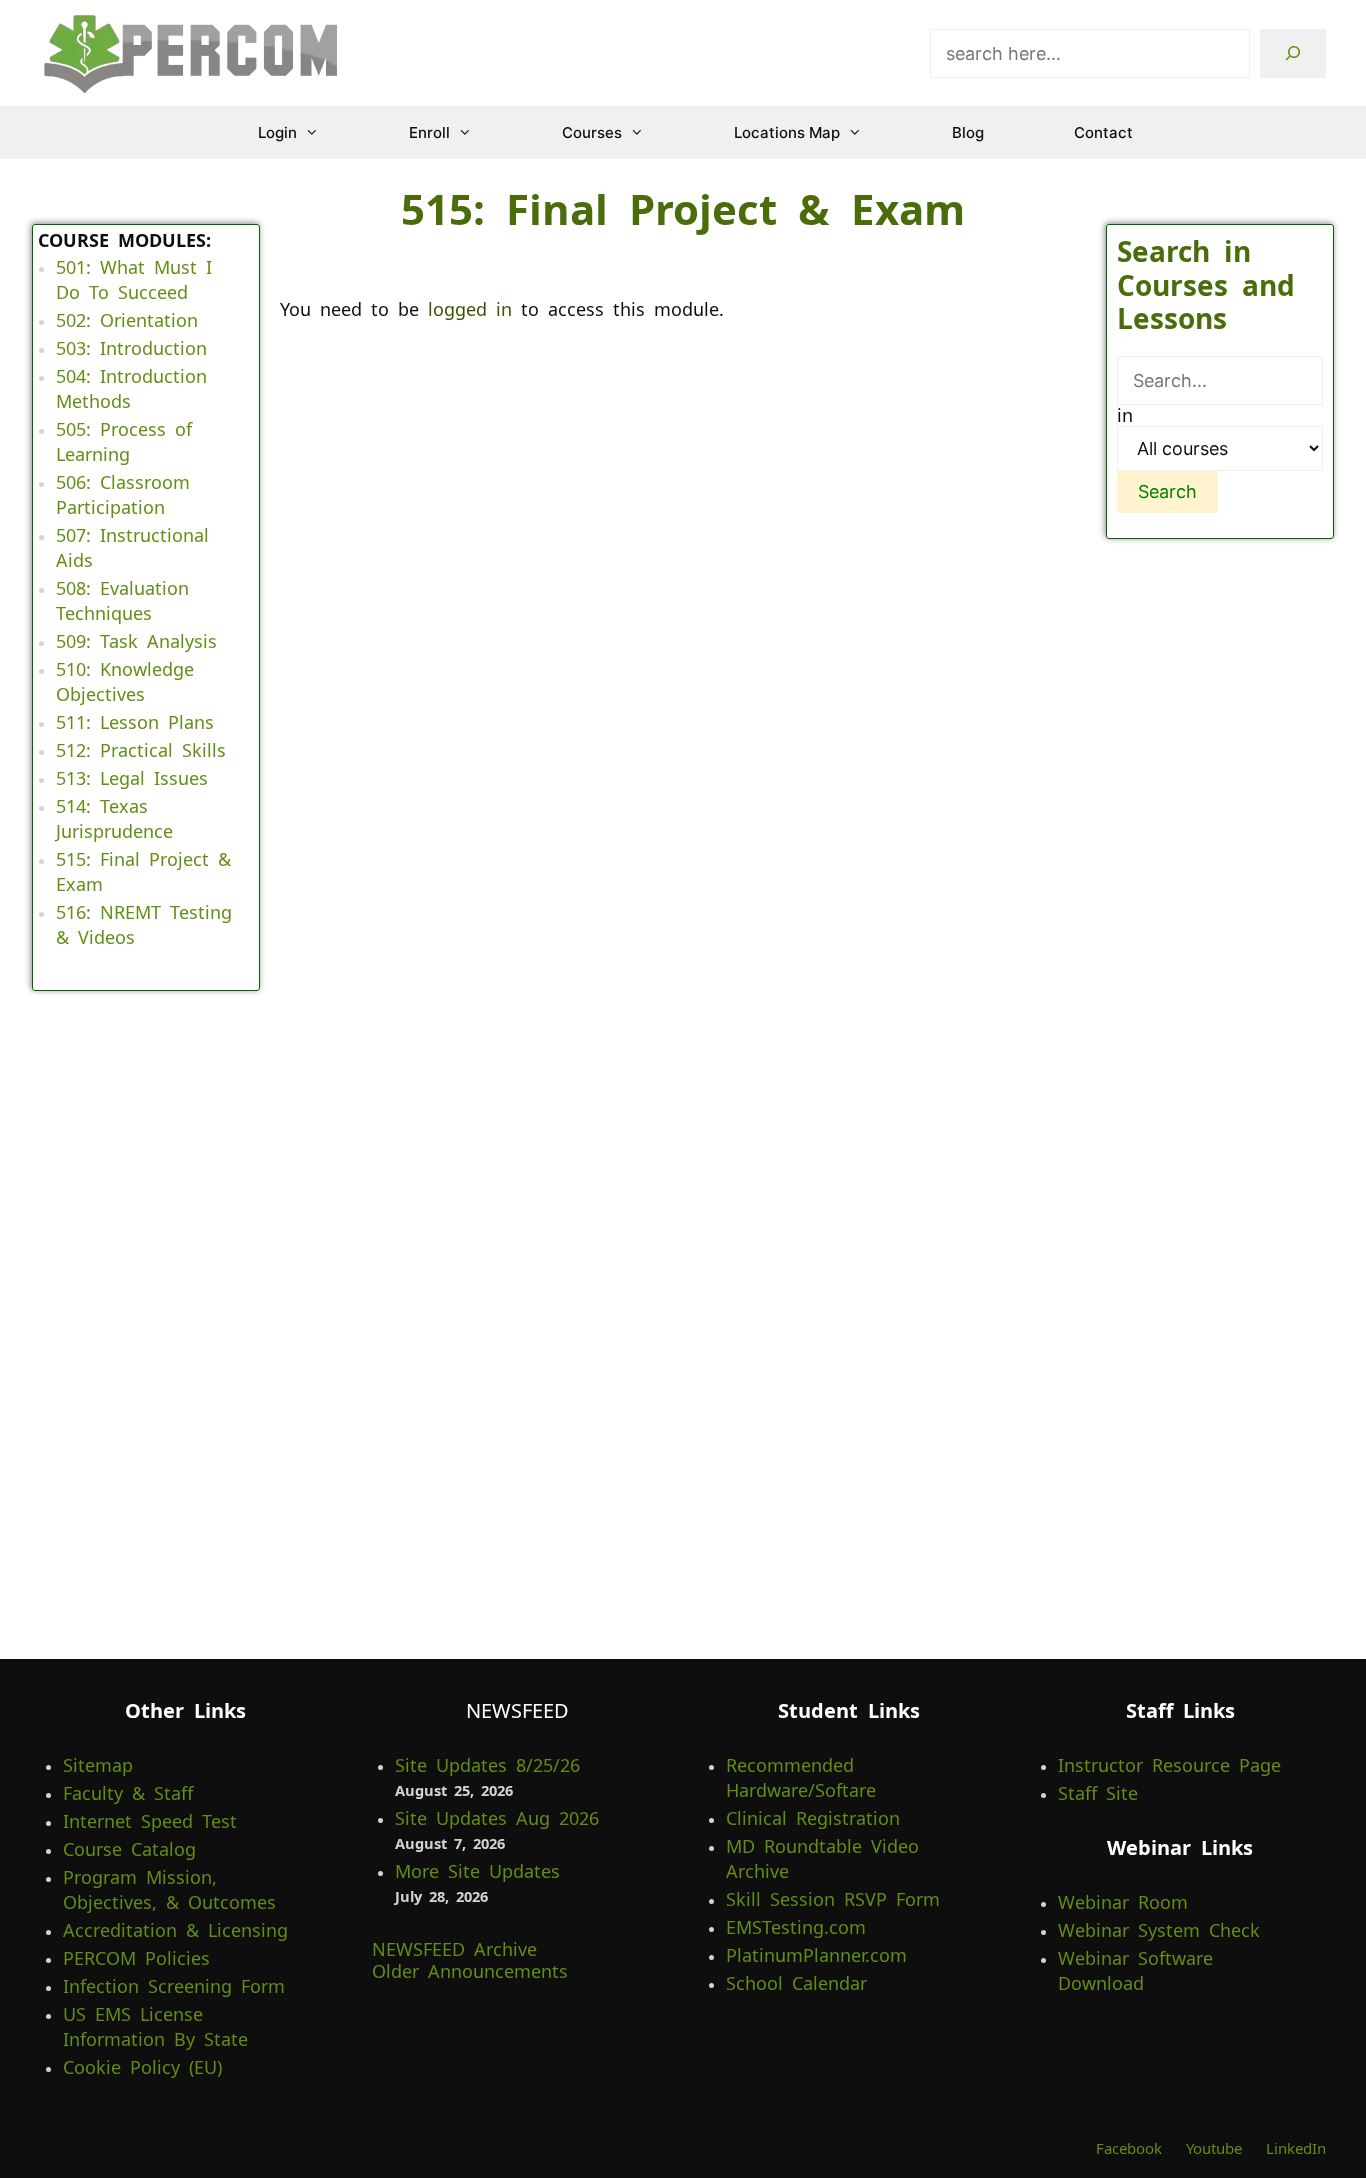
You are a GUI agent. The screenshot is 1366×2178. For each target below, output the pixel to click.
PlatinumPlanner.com (816, 1955)
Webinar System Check (1159, 1930)
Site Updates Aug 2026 (497, 1818)
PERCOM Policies (136, 1958)
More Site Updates (477, 1871)
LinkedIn (1296, 2148)
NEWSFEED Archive (454, 1949)
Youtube (1214, 2148)
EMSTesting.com (796, 1927)
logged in (470, 309)
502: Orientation (127, 320)
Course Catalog (129, 1849)
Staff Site (1098, 1793)
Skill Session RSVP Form (833, 1899)
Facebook (1129, 2148)
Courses (592, 132)
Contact (1103, 132)
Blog (968, 132)
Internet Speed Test (150, 1821)
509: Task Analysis (136, 641)
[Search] (1293, 53)
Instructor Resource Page (1169, 1765)
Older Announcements (470, 1971)
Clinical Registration (813, 1818)
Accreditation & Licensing (175, 1930)
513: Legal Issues (132, 778)
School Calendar (796, 1983)
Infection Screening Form (174, 1986)
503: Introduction (131, 348)
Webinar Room (1123, 1902)
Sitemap (98, 1765)
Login (277, 132)
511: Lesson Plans (135, 722)
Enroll (429, 132)
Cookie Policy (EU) (142, 2067)
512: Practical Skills (141, 750)
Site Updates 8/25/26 (487, 1765)
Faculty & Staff (128, 1793)
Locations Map (787, 132)
